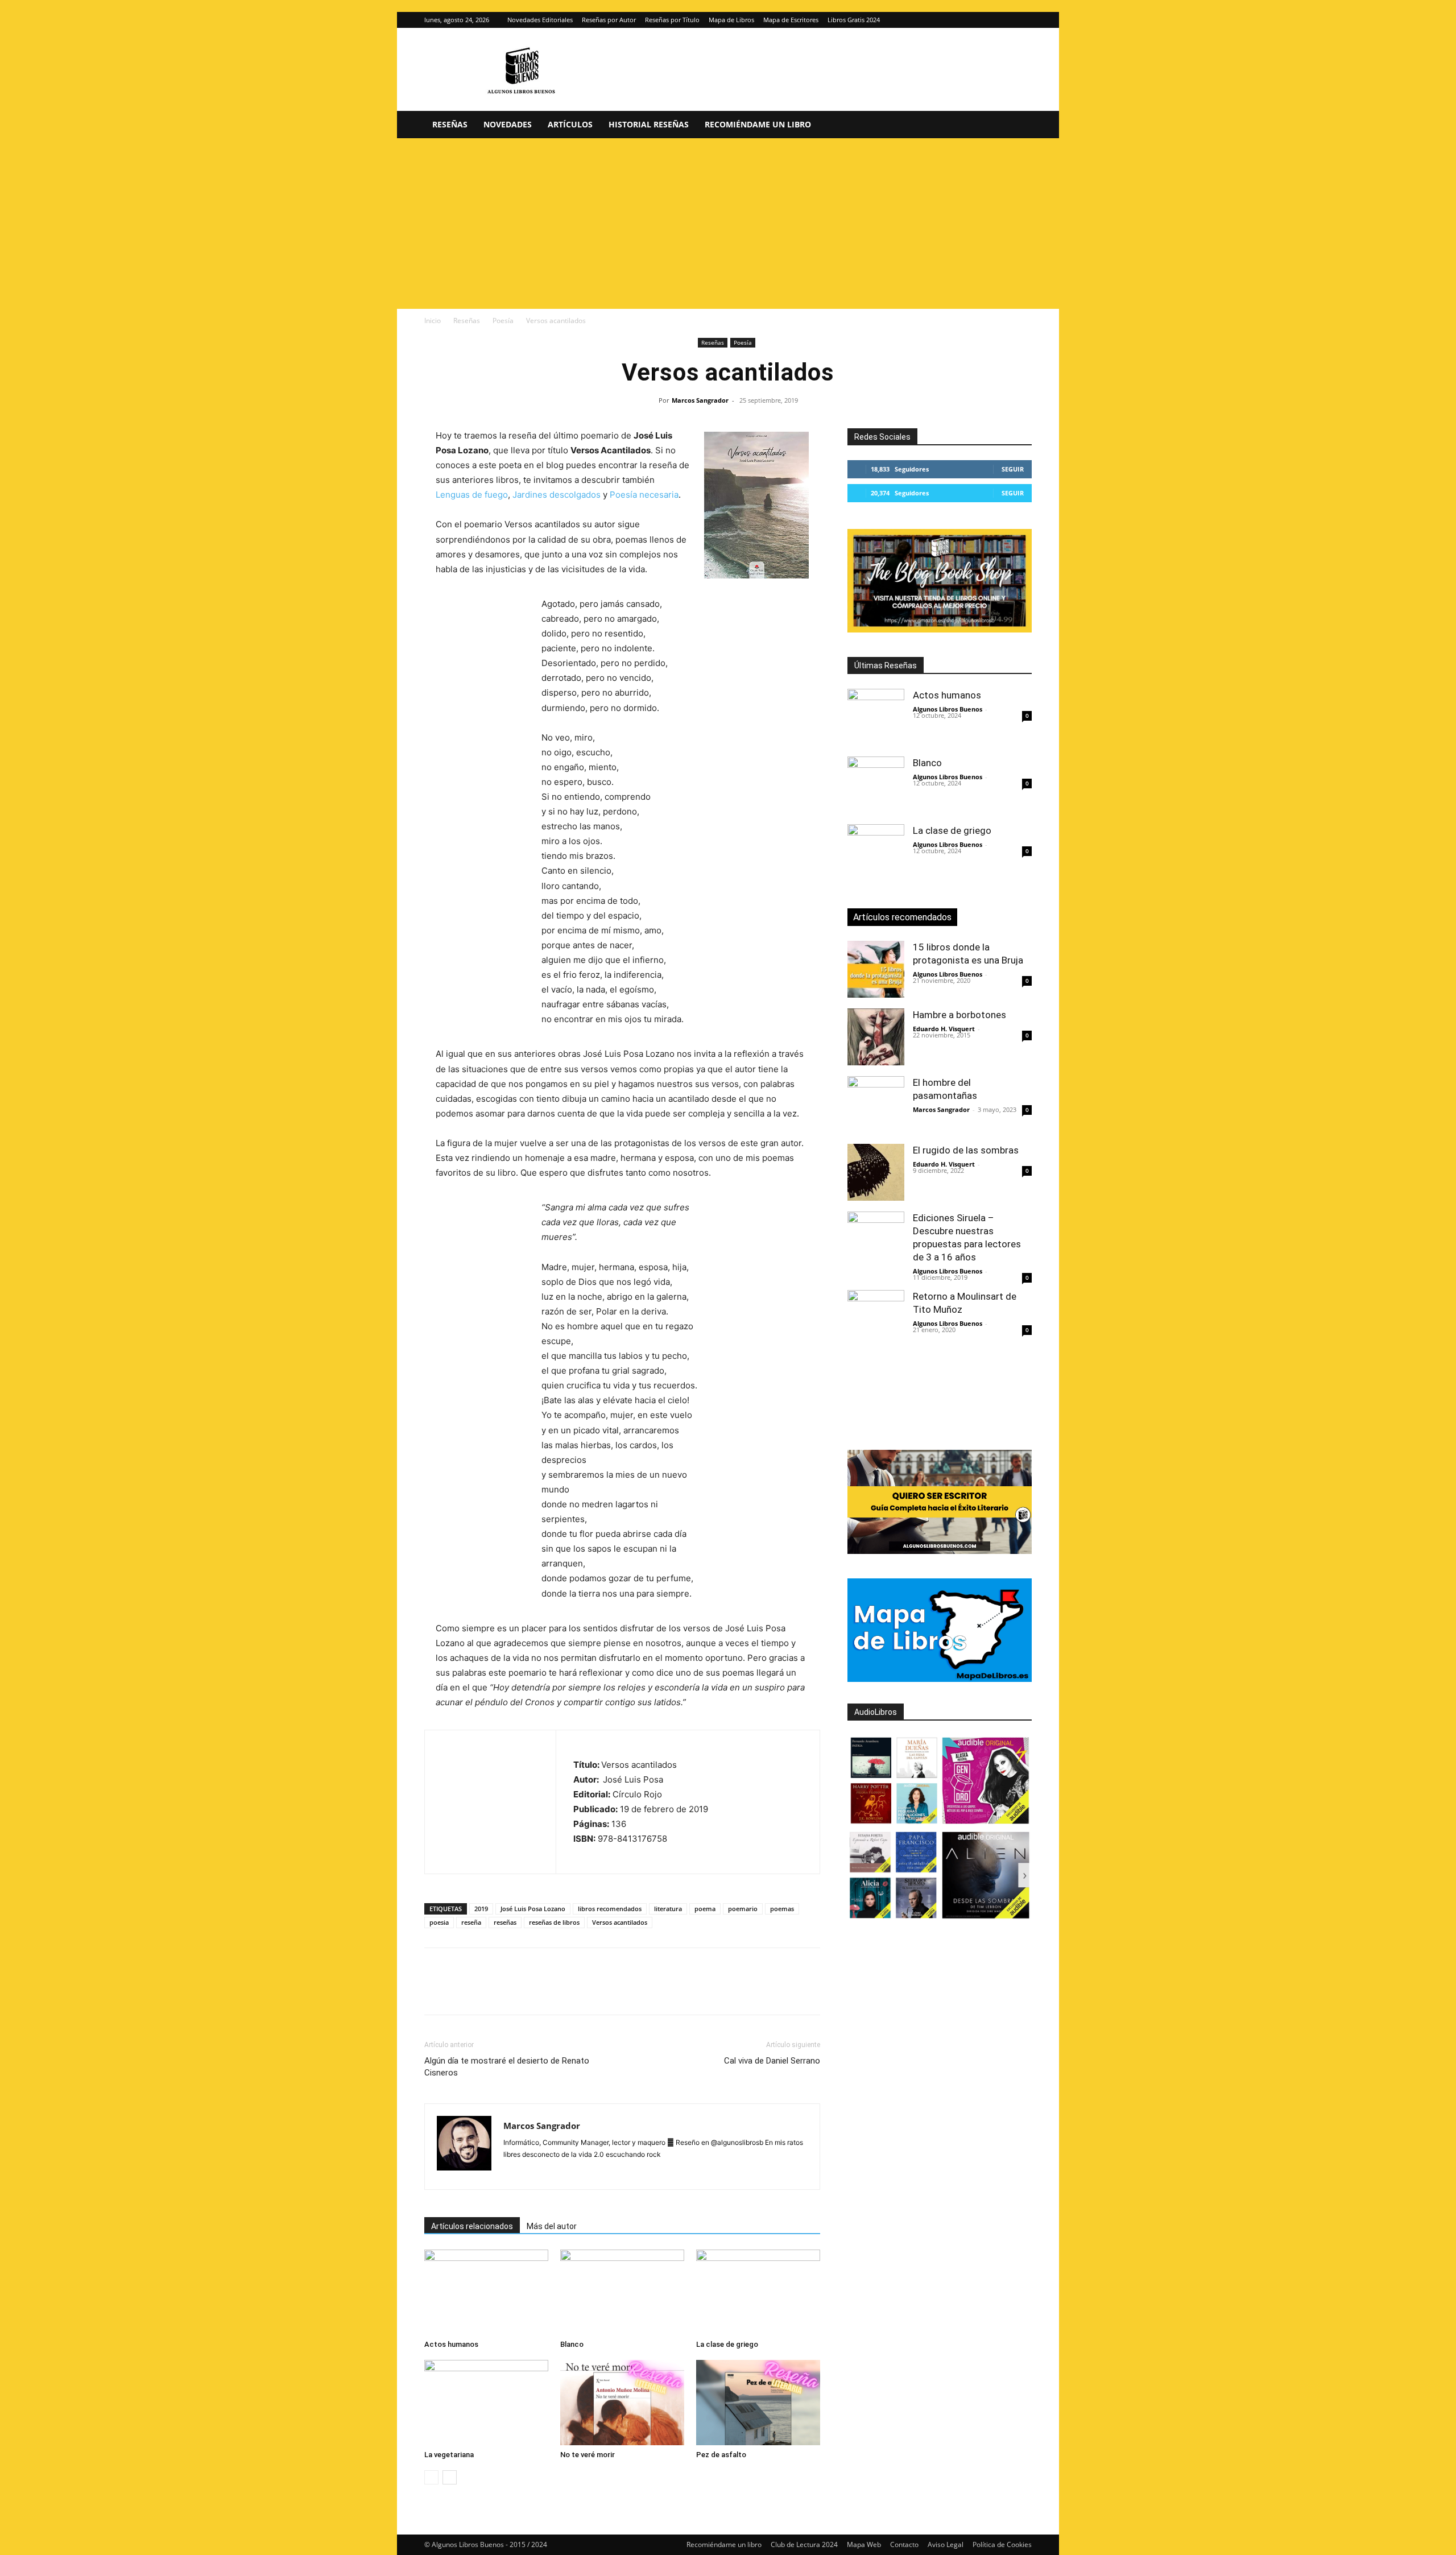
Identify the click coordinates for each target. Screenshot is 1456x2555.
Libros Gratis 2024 (854, 20)
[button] (1018, 125)
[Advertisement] (728, 224)
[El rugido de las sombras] (876, 1172)
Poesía (503, 321)
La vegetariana (449, 2455)
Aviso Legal (946, 2544)
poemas (782, 1909)
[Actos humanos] (486, 2292)
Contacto (904, 2544)
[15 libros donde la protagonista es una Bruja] (876, 969)
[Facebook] (436, 1991)
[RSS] (615, 2173)
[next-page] (450, 2477)
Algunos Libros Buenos (948, 709)
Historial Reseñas (649, 124)
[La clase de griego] (758, 2292)
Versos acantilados (620, 1922)
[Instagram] (1004, 20)
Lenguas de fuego (472, 495)
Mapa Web (864, 2544)
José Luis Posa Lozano (533, 1909)
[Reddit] (595, 2173)
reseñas (505, 1922)
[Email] (566, 1991)
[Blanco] (622, 2292)
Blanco (572, 2344)
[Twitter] (1023, 20)
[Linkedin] (540, 1991)
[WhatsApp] (514, 1991)
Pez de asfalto (721, 2455)
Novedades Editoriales (540, 20)
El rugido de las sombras (966, 1150)
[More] (619, 1991)
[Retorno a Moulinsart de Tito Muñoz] (876, 1318)
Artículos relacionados (472, 2226)
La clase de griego (727, 2344)
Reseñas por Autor (609, 20)
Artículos (570, 124)
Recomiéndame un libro (758, 124)
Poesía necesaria (644, 495)
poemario (743, 1909)
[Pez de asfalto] (758, 2403)
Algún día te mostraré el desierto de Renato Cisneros (507, 2067)
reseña (471, 1922)
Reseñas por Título (672, 20)
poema (705, 1909)
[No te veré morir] (622, 2403)
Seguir (1013, 469)
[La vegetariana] (486, 2403)
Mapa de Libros (731, 20)
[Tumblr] (593, 1991)
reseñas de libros (554, 1922)
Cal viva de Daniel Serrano (772, 2061)
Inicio (433, 321)
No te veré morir (588, 2455)
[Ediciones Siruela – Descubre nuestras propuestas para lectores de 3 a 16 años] (876, 1240)
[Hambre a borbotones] (876, 1037)
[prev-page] (431, 2477)
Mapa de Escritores (791, 20)
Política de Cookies (1002, 2544)
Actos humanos (451, 2344)
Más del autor (552, 2226)
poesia (439, 1922)
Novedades (508, 124)
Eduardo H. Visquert (944, 1029)
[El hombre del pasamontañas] (876, 1105)
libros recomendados (610, 1909)
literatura (668, 1909)
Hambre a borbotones (959, 1015)
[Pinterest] (488, 1991)
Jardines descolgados (557, 495)
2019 (481, 1909)
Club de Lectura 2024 (804, 2544)
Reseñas (450, 124)
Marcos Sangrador (700, 400)
